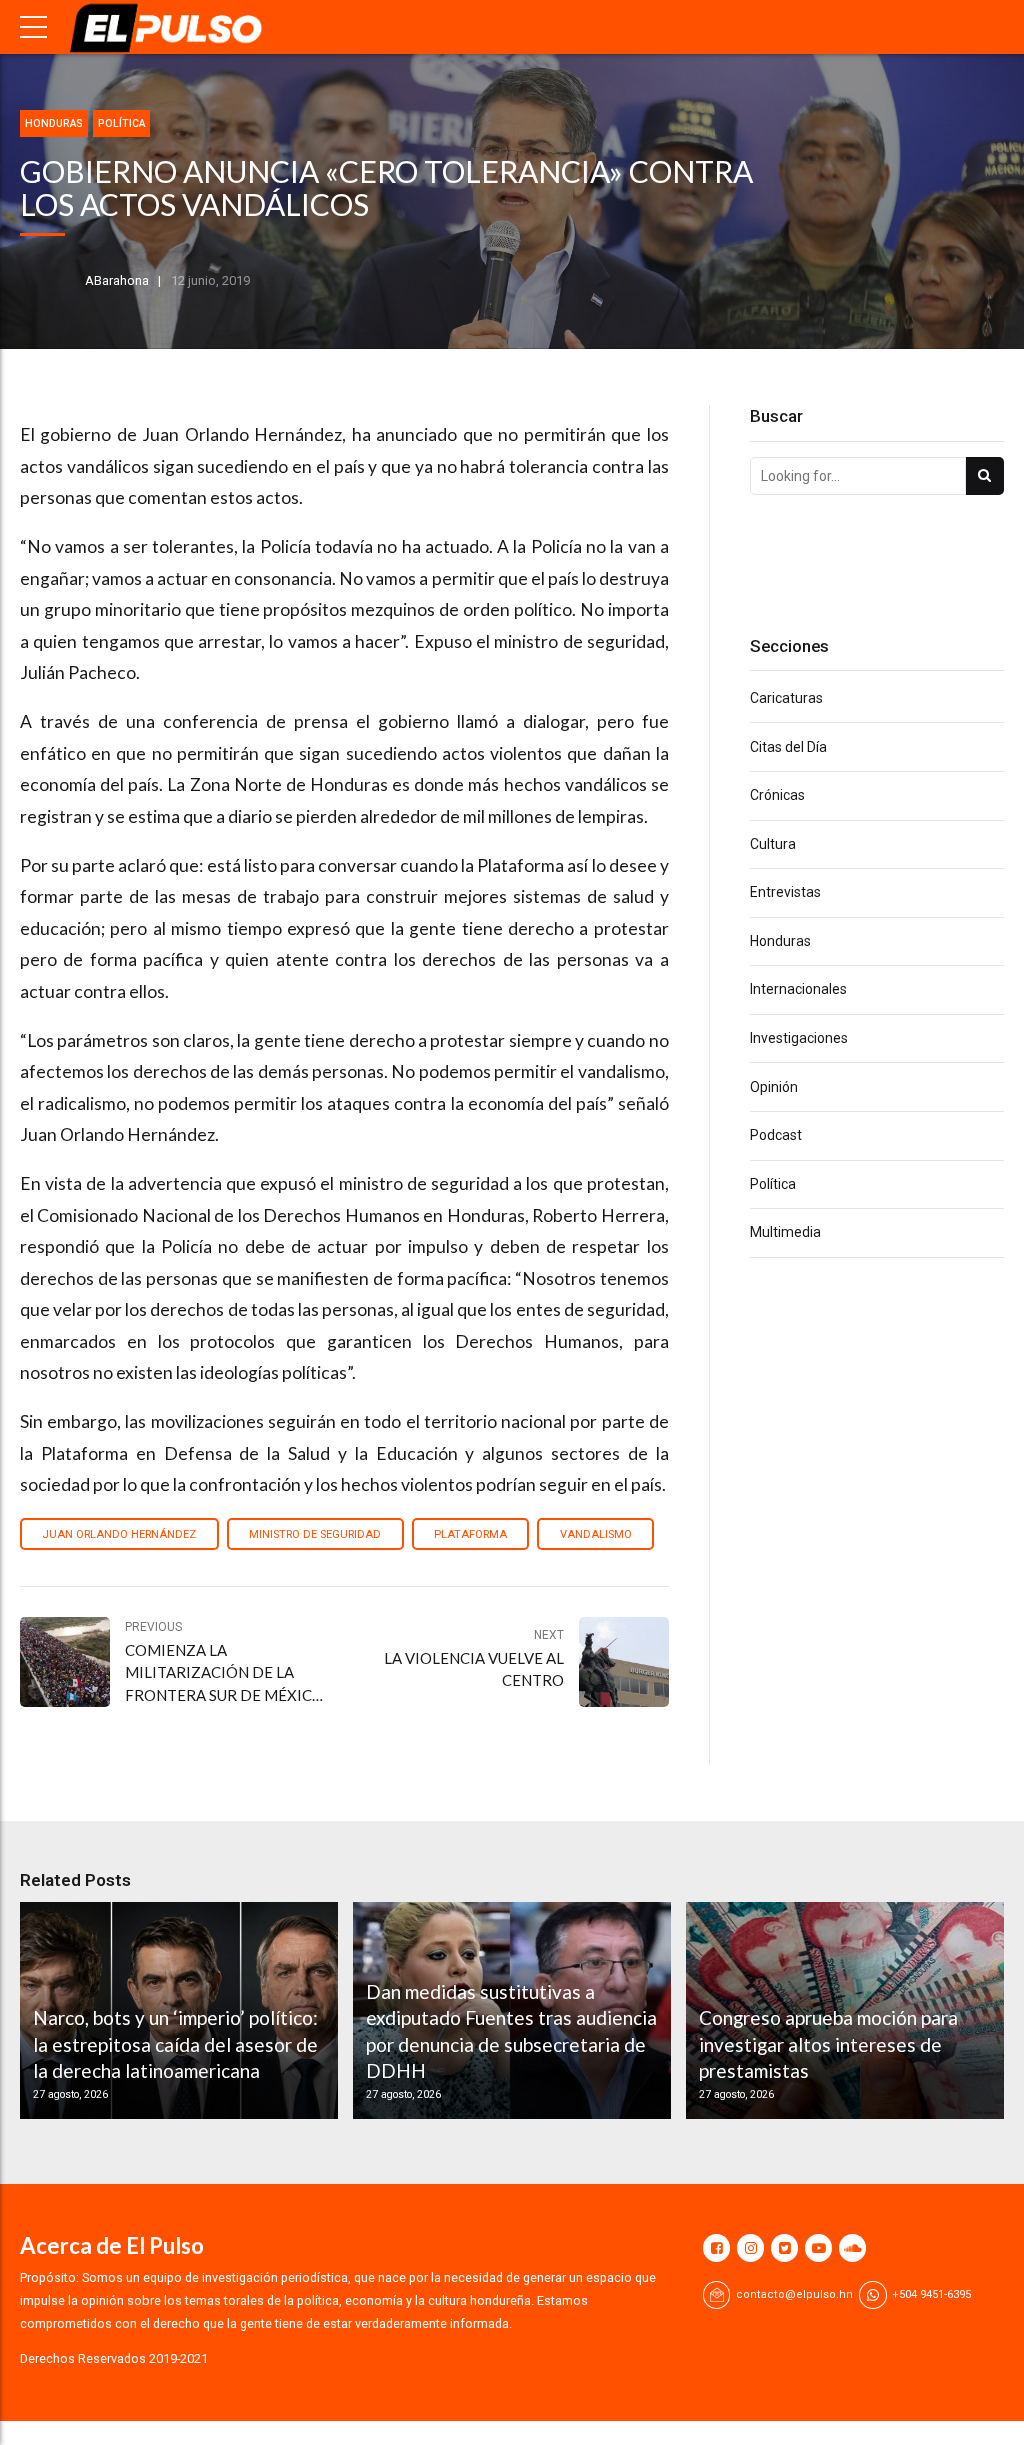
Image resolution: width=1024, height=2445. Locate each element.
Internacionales (798, 989)
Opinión (774, 1087)
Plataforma (470, 1534)
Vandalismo (596, 1534)
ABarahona (117, 280)
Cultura (773, 844)
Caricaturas (786, 698)
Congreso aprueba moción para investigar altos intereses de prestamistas (828, 2044)
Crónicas (777, 795)
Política (121, 123)
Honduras (54, 123)
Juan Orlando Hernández (119, 1534)
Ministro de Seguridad (315, 1534)
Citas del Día (788, 747)
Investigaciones (799, 1038)
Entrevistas (785, 892)
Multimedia (785, 1232)
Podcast (776, 1135)
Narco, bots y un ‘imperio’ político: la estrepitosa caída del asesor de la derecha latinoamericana (175, 2044)
